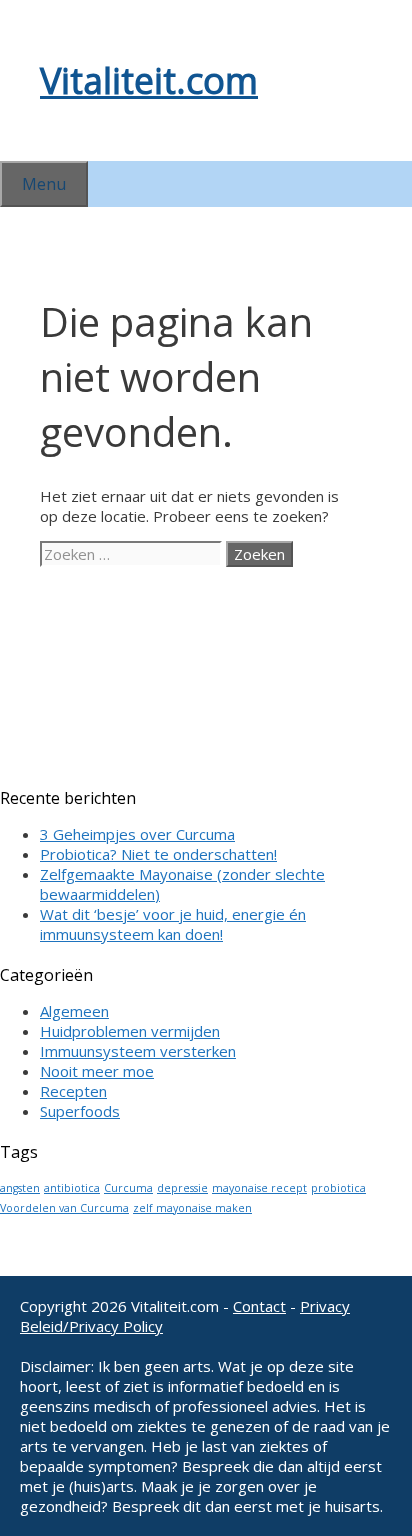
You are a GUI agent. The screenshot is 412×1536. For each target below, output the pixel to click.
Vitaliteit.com (149, 80)
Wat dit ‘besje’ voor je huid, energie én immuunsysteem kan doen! (173, 924)
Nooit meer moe (97, 1071)
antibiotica (72, 1188)
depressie (182, 1188)
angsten (20, 1188)
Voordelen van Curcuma (64, 1208)
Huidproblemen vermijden (130, 1031)
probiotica (338, 1188)
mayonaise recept (259, 1188)
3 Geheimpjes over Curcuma (137, 834)
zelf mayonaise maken (192, 1208)
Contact (259, 1306)
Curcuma (128, 1188)
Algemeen (74, 1011)
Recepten (73, 1091)
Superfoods (80, 1111)
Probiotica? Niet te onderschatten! (158, 854)
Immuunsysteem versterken (138, 1051)
